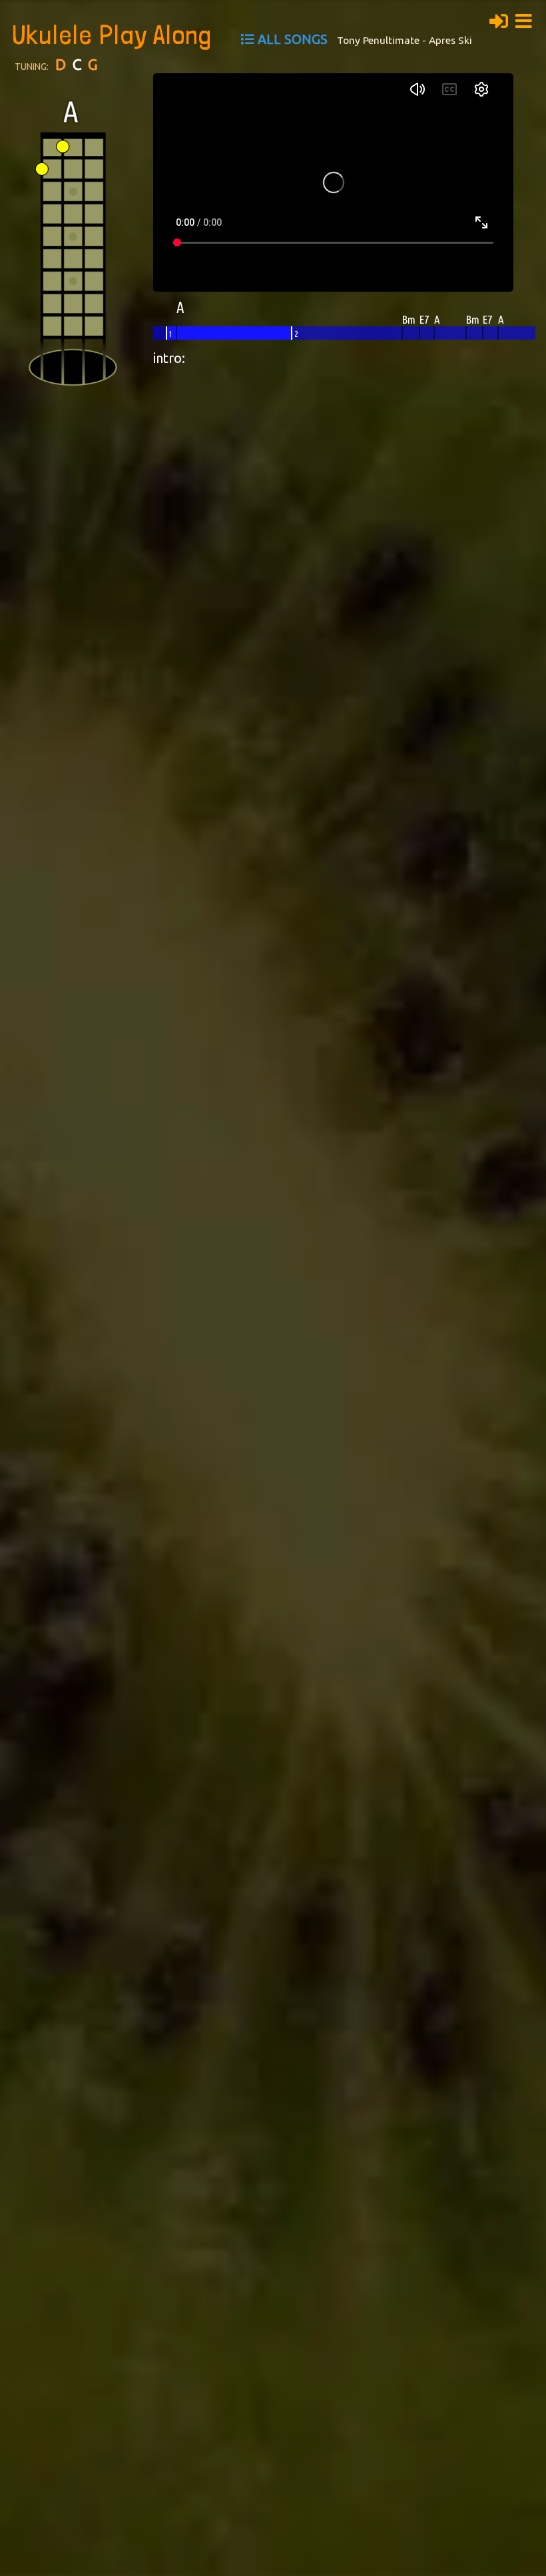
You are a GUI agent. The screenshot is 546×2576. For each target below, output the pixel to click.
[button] (527, 19)
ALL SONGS (293, 39)
